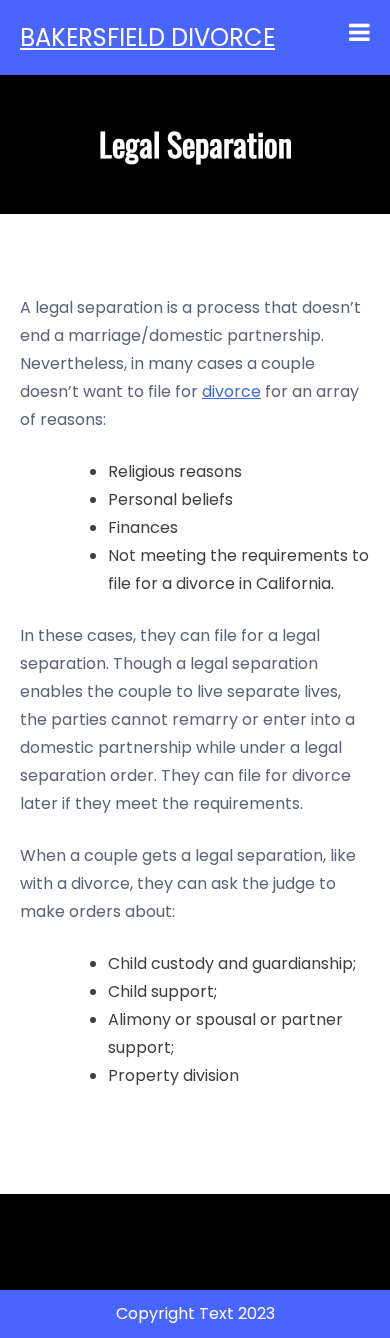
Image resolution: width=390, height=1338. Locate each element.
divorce (231, 391)
